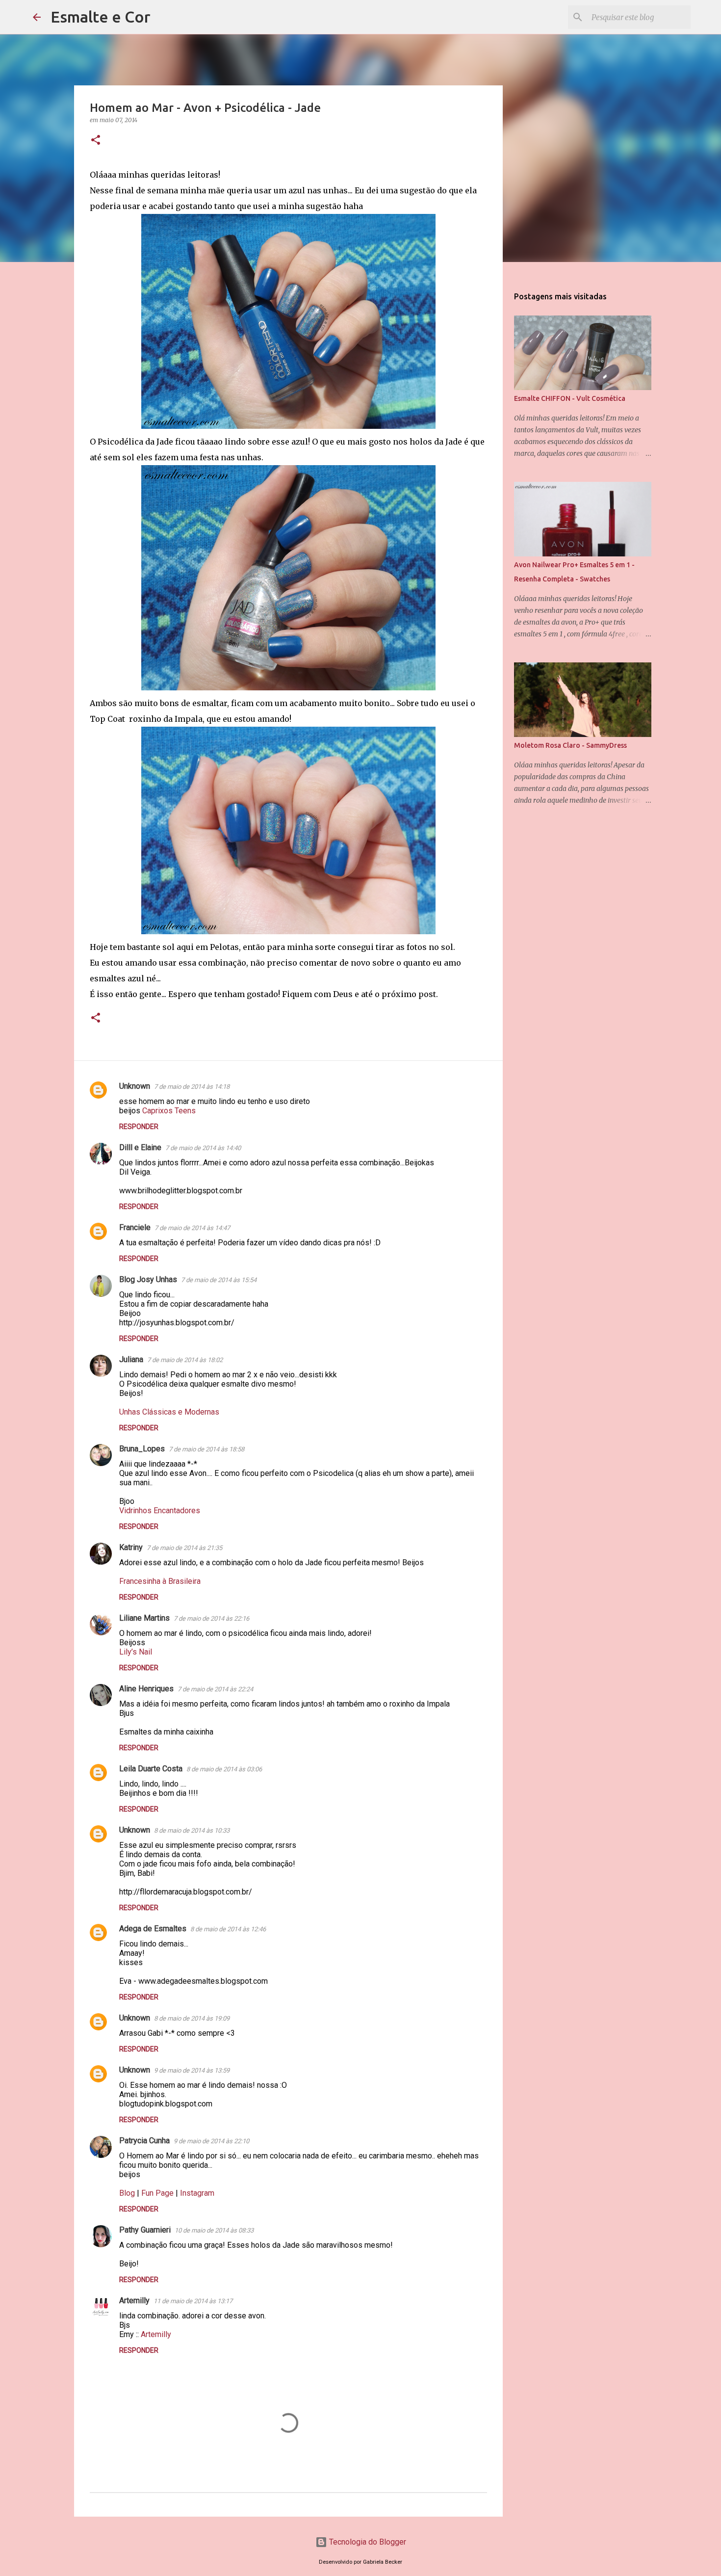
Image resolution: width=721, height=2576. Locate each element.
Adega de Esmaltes (153, 1929)
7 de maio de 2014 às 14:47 (192, 1228)
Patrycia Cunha (144, 2141)
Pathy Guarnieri (145, 2230)
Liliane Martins (144, 1618)
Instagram (197, 2193)
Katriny (131, 1547)
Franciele (135, 1227)
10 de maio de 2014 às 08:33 (214, 2230)
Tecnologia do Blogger (367, 2542)
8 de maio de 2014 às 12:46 (228, 1929)
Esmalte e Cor (101, 17)
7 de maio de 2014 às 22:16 (211, 1618)
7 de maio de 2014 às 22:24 (215, 1689)
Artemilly (134, 2300)
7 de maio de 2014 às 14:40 (203, 1148)
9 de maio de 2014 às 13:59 (192, 2070)
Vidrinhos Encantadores (160, 1511)
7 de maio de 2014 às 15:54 (219, 1280)
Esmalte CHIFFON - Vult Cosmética (570, 398)
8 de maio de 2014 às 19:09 (192, 2018)
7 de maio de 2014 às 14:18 (192, 1087)
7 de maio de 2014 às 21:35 (184, 1548)
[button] (96, 141)
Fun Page (157, 2193)
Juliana (131, 1359)
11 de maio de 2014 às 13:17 (193, 2301)
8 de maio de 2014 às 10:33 (192, 1830)
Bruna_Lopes (142, 1449)
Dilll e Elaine (140, 1147)
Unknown (135, 1086)
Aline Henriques (146, 1689)
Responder (139, 1127)
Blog (127, 2193)
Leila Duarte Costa (151, 1769)
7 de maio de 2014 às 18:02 (185, 1360)
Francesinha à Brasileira (160, 1581)
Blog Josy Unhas (148, 1279)
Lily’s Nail (136, 1652)
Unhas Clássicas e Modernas (169, 1412)
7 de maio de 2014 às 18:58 (206, 1449)
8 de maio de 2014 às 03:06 (224, 1769)
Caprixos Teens (169, 1111)
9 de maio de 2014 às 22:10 (211, 2141)
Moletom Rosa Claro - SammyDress (570, 745)
